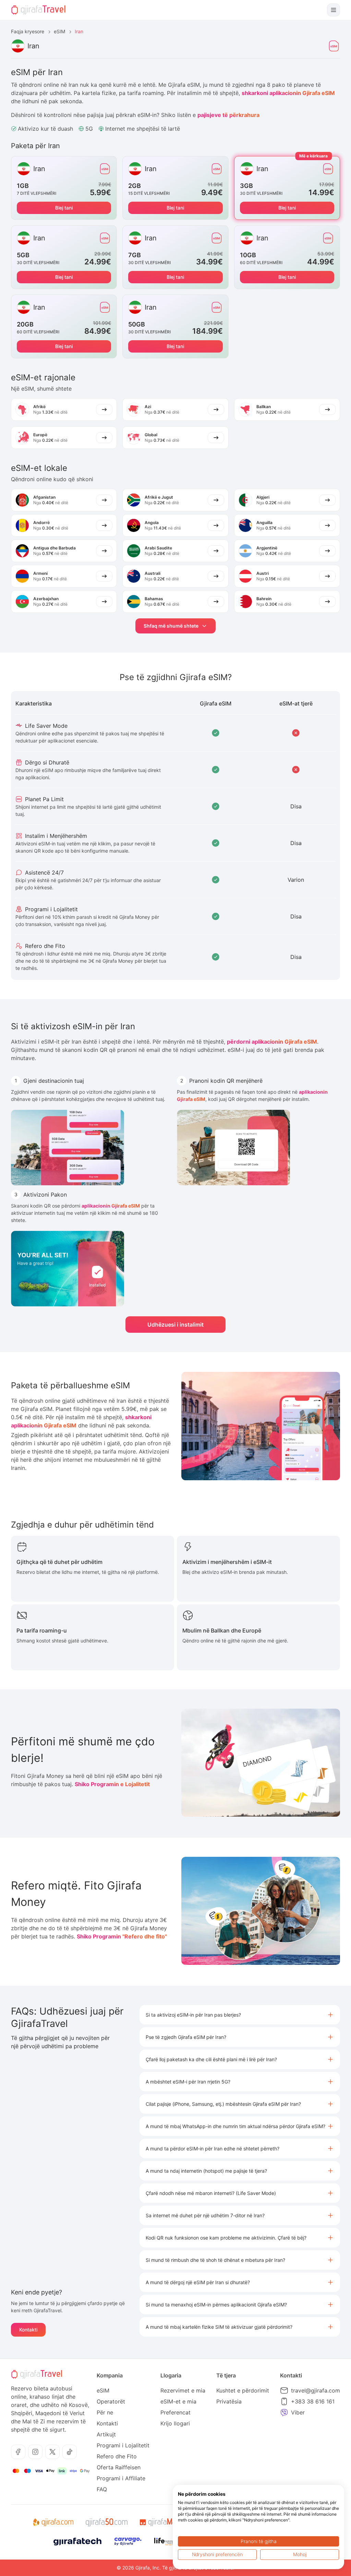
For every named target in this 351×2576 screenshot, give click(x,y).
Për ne (105, 2412)
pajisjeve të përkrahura (228, 115)
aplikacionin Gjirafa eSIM (111, 1206)
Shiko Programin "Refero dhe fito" (122, 1936)
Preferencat (175, 2412)
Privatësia (229, 2401)
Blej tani (64, 208)
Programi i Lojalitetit (123, 2445)
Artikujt (106, 2434)
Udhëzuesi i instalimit (175, 1325)
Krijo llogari (175, 2423)
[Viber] (284, 2412)
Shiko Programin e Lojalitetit (112, 1784)
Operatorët (111, 2401)
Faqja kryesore (28, 31)
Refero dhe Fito (117, 2456)
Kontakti (28, 2330)
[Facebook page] (18, 2452)
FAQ (102, 2489)
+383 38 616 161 (313, 2401)
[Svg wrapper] (53, 2522)
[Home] (38, 10)
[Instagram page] (35, 2452)
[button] (240, 2015)
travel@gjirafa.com (316, 2390)
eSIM (59, 31)
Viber (298, 2412)
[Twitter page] (52, 2452)
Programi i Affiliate (121, 2478)
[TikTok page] (70, 2452)
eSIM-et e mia (178, 2401)
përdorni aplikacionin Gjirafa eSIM (272, 1042)
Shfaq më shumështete (171, 626)
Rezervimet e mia (183, 2390)
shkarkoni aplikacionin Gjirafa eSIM (288, 93)
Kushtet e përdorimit (243, 2390)
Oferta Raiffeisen (119, 2467)
